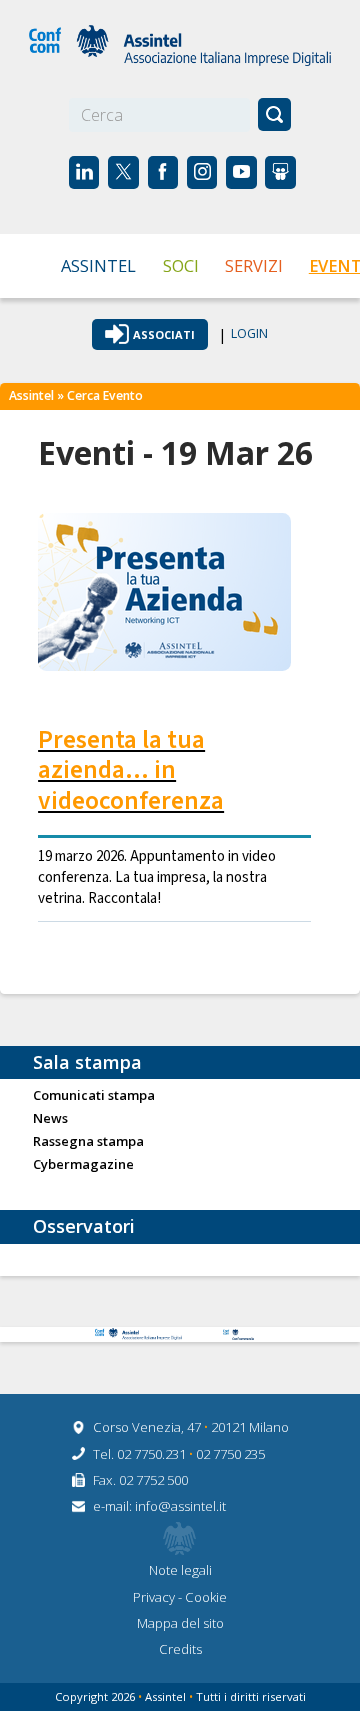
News (50, 1119)
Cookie (206, 1597)
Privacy (155, 1597)
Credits (180, 1649)
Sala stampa (87, 1062)
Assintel (98, 265)
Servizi (254, 265)
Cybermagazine (83, 1165)
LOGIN (249, 334)
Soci (181, 265)
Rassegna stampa (88, 1142)
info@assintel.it (180, 1506)
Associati (164, 334)
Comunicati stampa (94, 1096)
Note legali (180, 1570)
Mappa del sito (180, 1623)
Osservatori (84, 1226)
